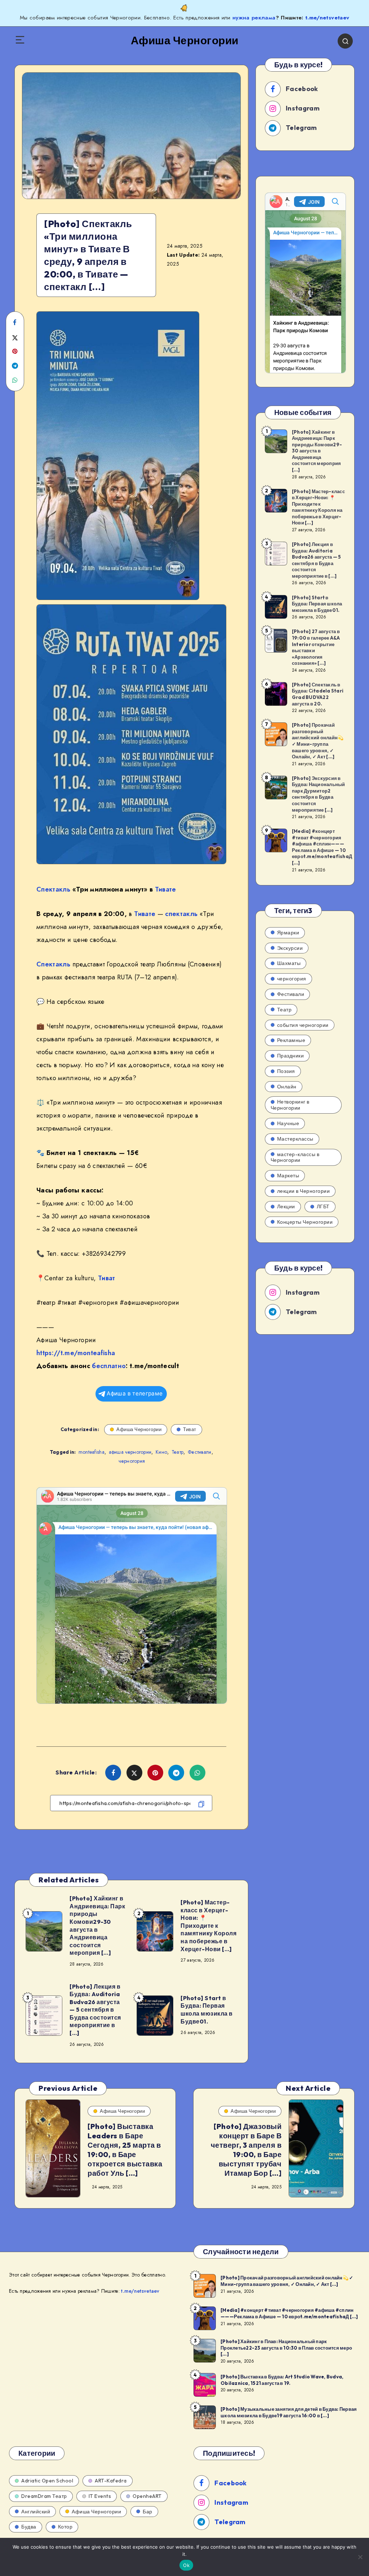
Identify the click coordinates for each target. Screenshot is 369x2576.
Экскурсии (290, 948)
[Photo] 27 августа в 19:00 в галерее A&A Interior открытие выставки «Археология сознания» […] (316, 647)
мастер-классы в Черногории (295, 1157)
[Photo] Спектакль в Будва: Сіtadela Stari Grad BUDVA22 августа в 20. (318, 694)
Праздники (291, 1056)
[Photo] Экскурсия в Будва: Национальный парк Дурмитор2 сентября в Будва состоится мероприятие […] (319, 794)
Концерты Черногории (305, 1222)
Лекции (286, 1206)
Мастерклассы (295, 1139)
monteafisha (92, 1452)
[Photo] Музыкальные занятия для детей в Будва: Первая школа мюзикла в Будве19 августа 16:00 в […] (289, 2412)
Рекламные (291, 1040)
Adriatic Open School (47, 2481)
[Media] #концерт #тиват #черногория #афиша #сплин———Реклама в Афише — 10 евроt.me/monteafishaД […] (322, 847)
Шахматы (289, 963)
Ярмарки (288, 933)
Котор (65, 2527)
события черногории (303, 1025)
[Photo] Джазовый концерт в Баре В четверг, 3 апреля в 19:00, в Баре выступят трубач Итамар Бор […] (246, 2150)
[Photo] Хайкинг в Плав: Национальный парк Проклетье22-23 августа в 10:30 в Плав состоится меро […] (286, 2348)
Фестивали (200, 1452)
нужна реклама (254, 18)
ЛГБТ (323, 1206)
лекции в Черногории (304, 1191)
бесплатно (109, 1366)
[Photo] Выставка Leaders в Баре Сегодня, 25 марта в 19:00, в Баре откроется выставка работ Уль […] (125, 2150)
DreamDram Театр (44, 2496)
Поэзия (286, 1071)
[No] (360, 2557)
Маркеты (288, 1176)
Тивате (166, 889)
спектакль (181, 914)
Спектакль (53, 889)
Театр (178, 1452)
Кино (161, 1452)
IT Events (100, 2496)
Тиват (107, 1278)
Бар (148, 2512)
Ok (186, 2565)
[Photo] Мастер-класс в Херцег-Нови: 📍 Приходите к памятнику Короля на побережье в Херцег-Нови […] (208, 1926)
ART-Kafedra (111, 2481)
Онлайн (287, 1087)
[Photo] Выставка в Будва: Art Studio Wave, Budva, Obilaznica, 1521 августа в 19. (282, 2380)
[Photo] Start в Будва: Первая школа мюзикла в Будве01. (207, 2010)
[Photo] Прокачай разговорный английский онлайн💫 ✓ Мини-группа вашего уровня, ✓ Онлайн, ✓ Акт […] (318, 741)
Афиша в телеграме (135, 1393)
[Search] (345, 41)
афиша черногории (130, 1452)
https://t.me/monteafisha (76, 1353)
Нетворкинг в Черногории (290, 1105)
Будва (29, 2527)
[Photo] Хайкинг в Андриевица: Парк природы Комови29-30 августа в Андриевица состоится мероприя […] (97, 1925)
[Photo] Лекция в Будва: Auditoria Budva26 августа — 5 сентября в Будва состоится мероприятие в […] (95, 2010)
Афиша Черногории (139, 1429)
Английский (36, 2512)
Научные (288, 1123)
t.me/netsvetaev (327, 18)
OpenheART (147, 2496)
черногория (132, 1461)
